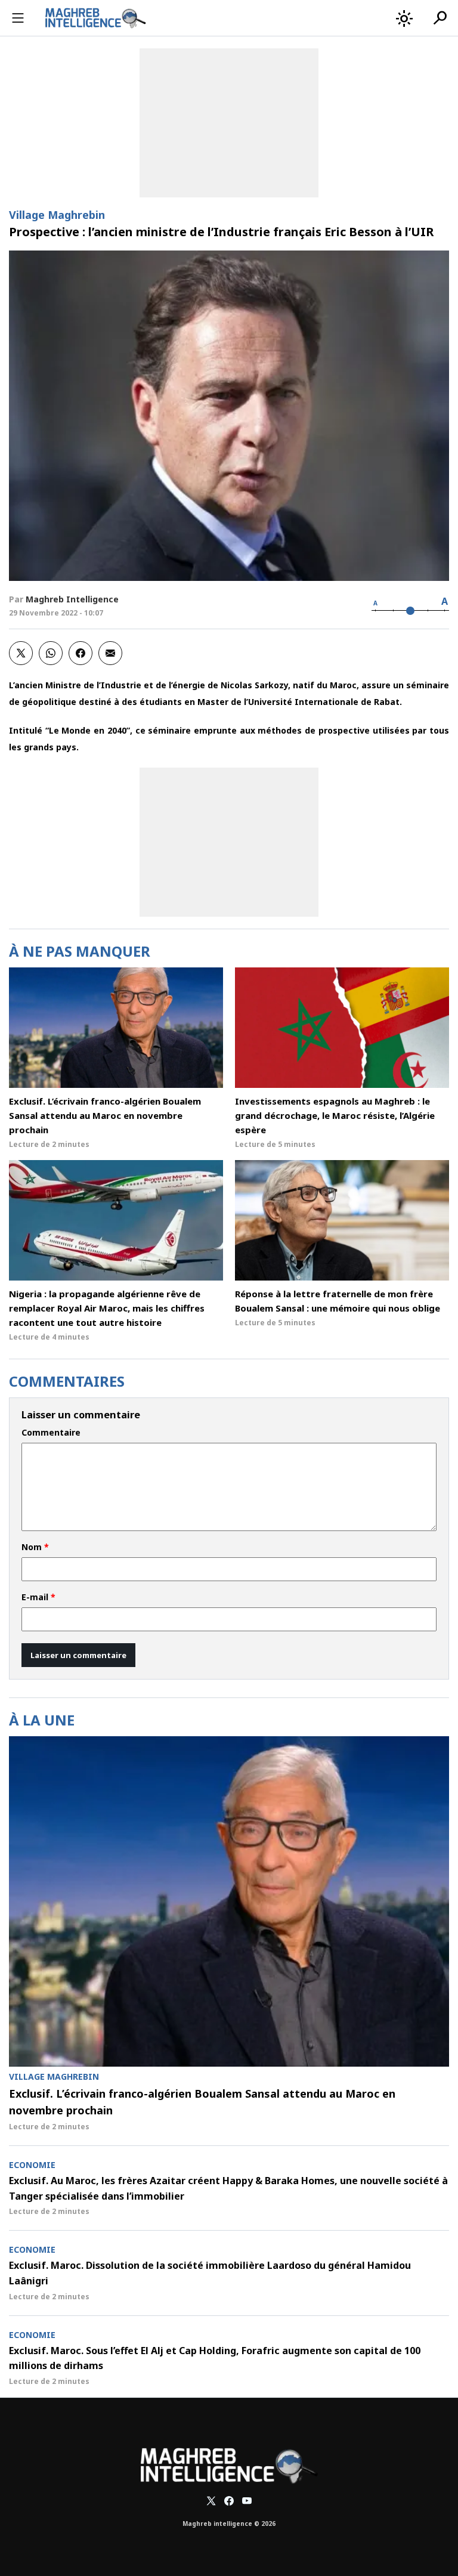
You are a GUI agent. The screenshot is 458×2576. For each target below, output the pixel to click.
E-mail (38, 1597)
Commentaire (51, 1433)
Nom (35, 1547)
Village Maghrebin (57, 215)
